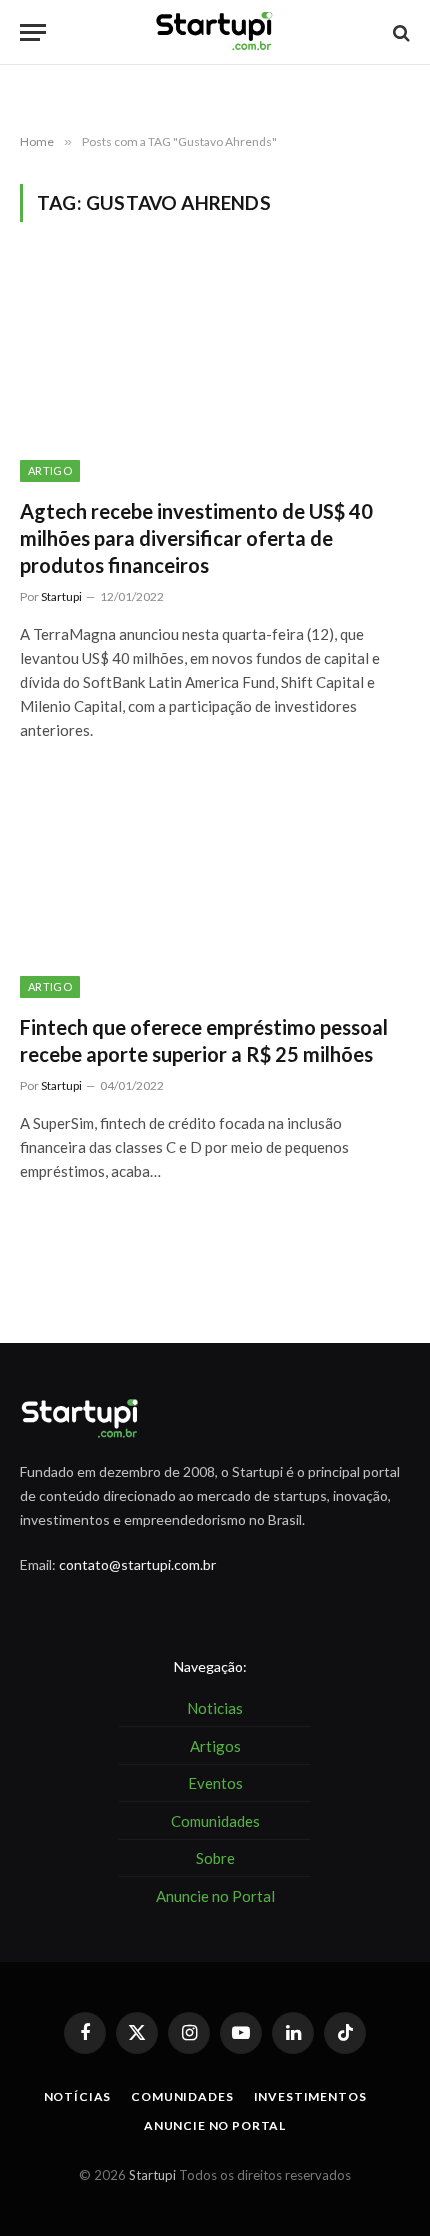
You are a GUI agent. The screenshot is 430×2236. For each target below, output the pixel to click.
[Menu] (33, 32)
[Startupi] (215, 32)
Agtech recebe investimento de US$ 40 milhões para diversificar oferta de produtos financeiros (196, 538)
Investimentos (310, 2096)
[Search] (399, 32)
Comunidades (182, 2096)
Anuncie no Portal (215, 2125)
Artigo (50, 470)
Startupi (152, 2175)
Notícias (78, 2096)
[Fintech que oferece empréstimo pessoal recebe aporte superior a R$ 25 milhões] (215, 887)
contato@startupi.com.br (137, 1564)
